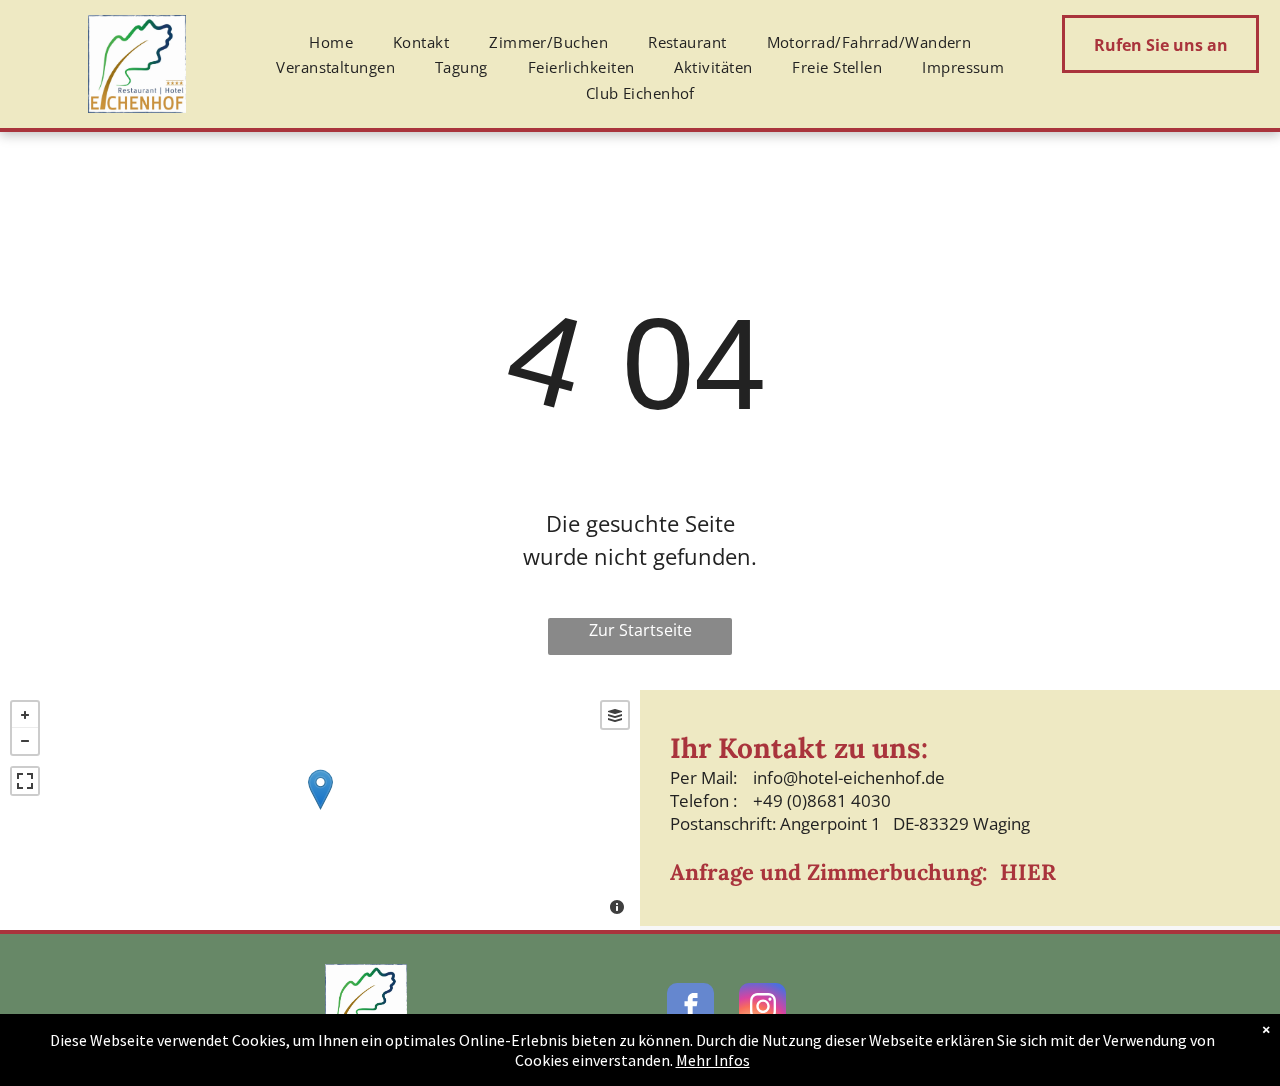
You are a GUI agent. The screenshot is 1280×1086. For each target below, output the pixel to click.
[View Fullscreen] (25, 781)
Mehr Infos (713, 1060)
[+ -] (320, 810)
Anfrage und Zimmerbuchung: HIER (863, 872)
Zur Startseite (640, 630)
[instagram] (762, 1009)
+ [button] (25, 715)
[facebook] (690, 1009)
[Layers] (615, 715)
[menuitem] (331, 43)
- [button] (25, 741)
